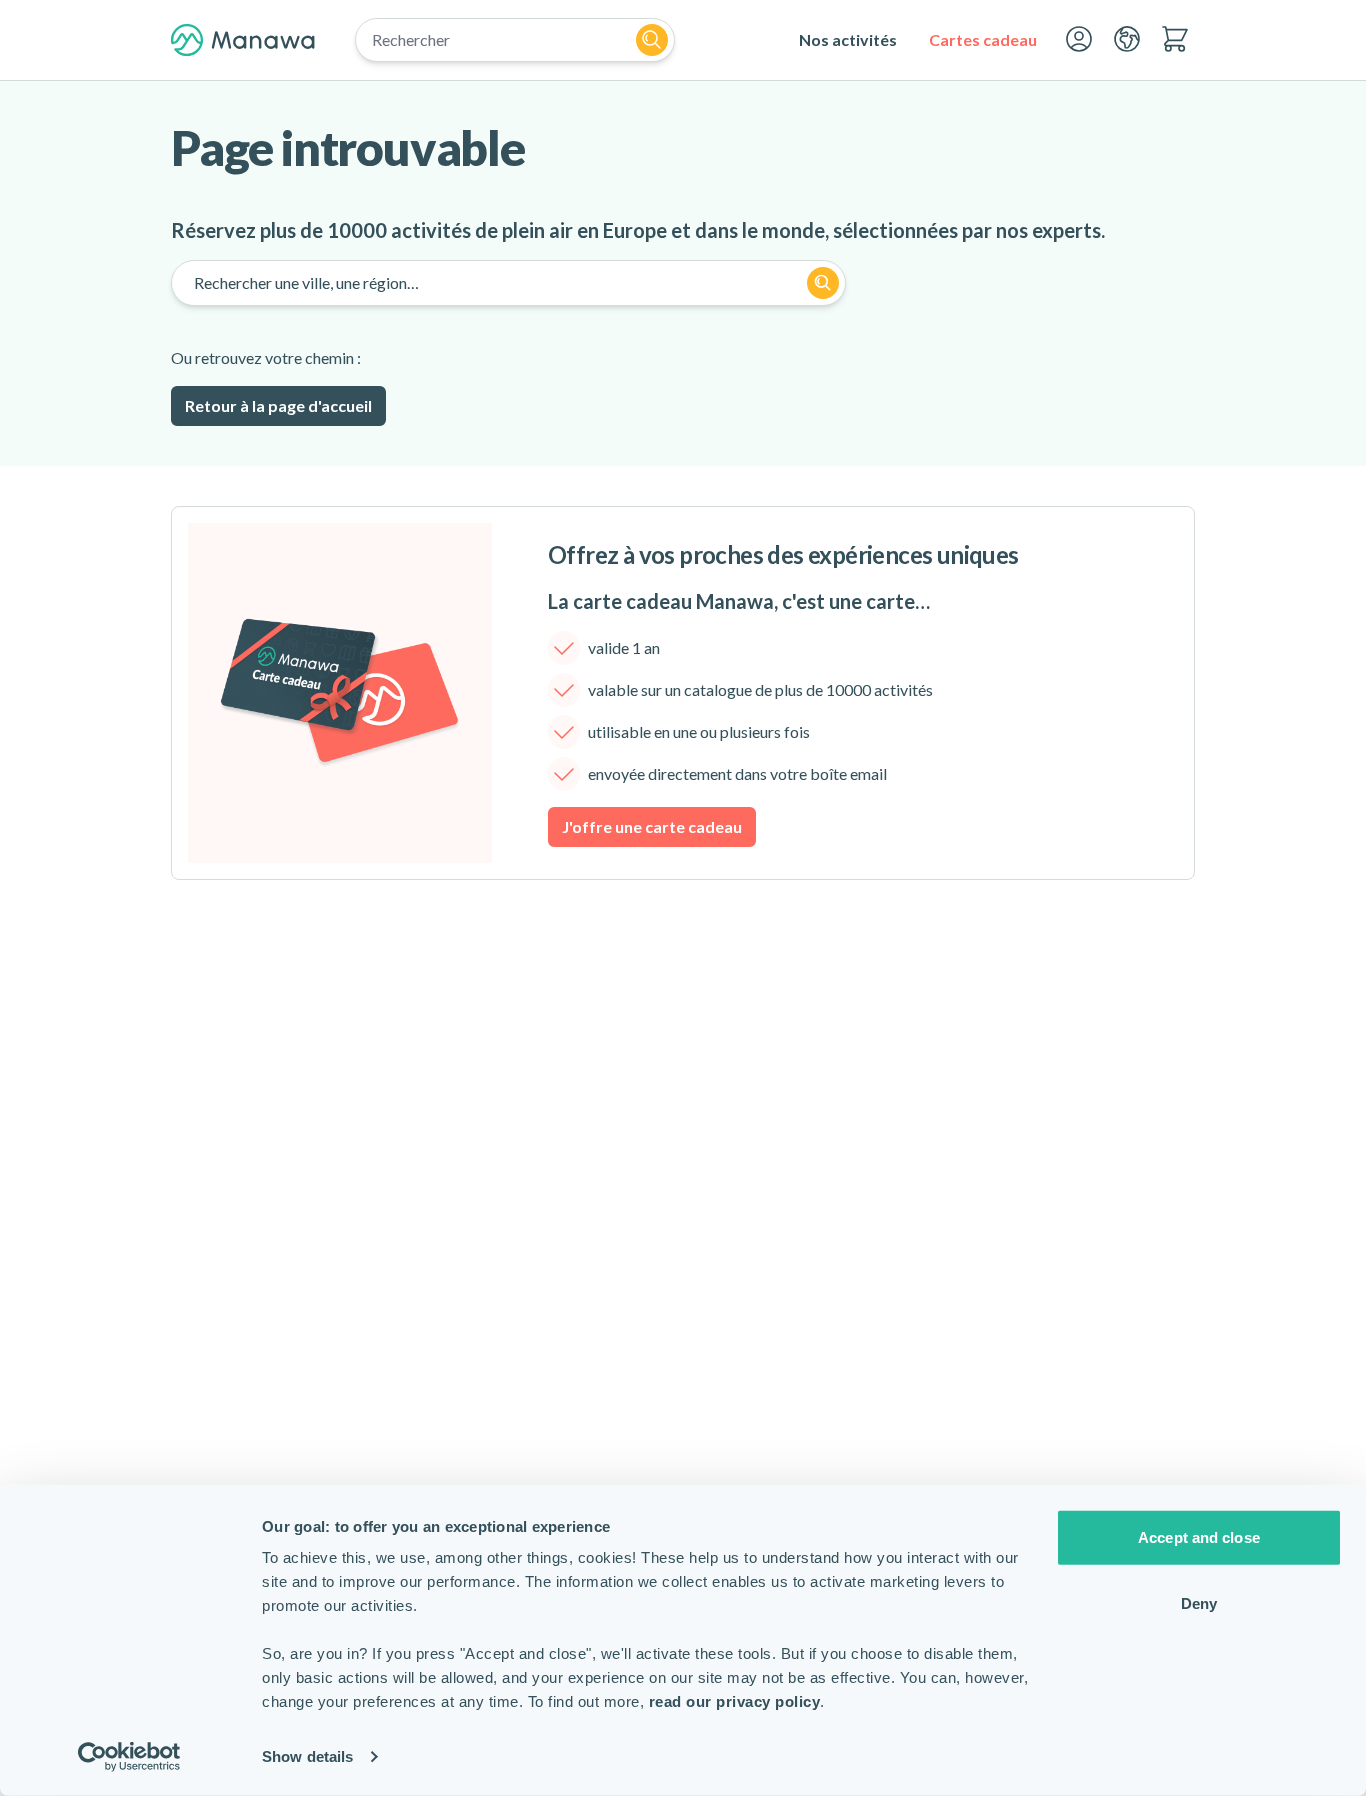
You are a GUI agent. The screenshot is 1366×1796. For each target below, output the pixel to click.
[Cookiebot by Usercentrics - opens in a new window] (129, 1757)
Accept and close (1199, 1537)
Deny (1199, 1602)
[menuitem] (848, 40)
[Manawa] (243, 40)
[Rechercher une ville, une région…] (823, 283)
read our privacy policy (735, 1701)
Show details (307, 1756)
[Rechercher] (652, 40)
